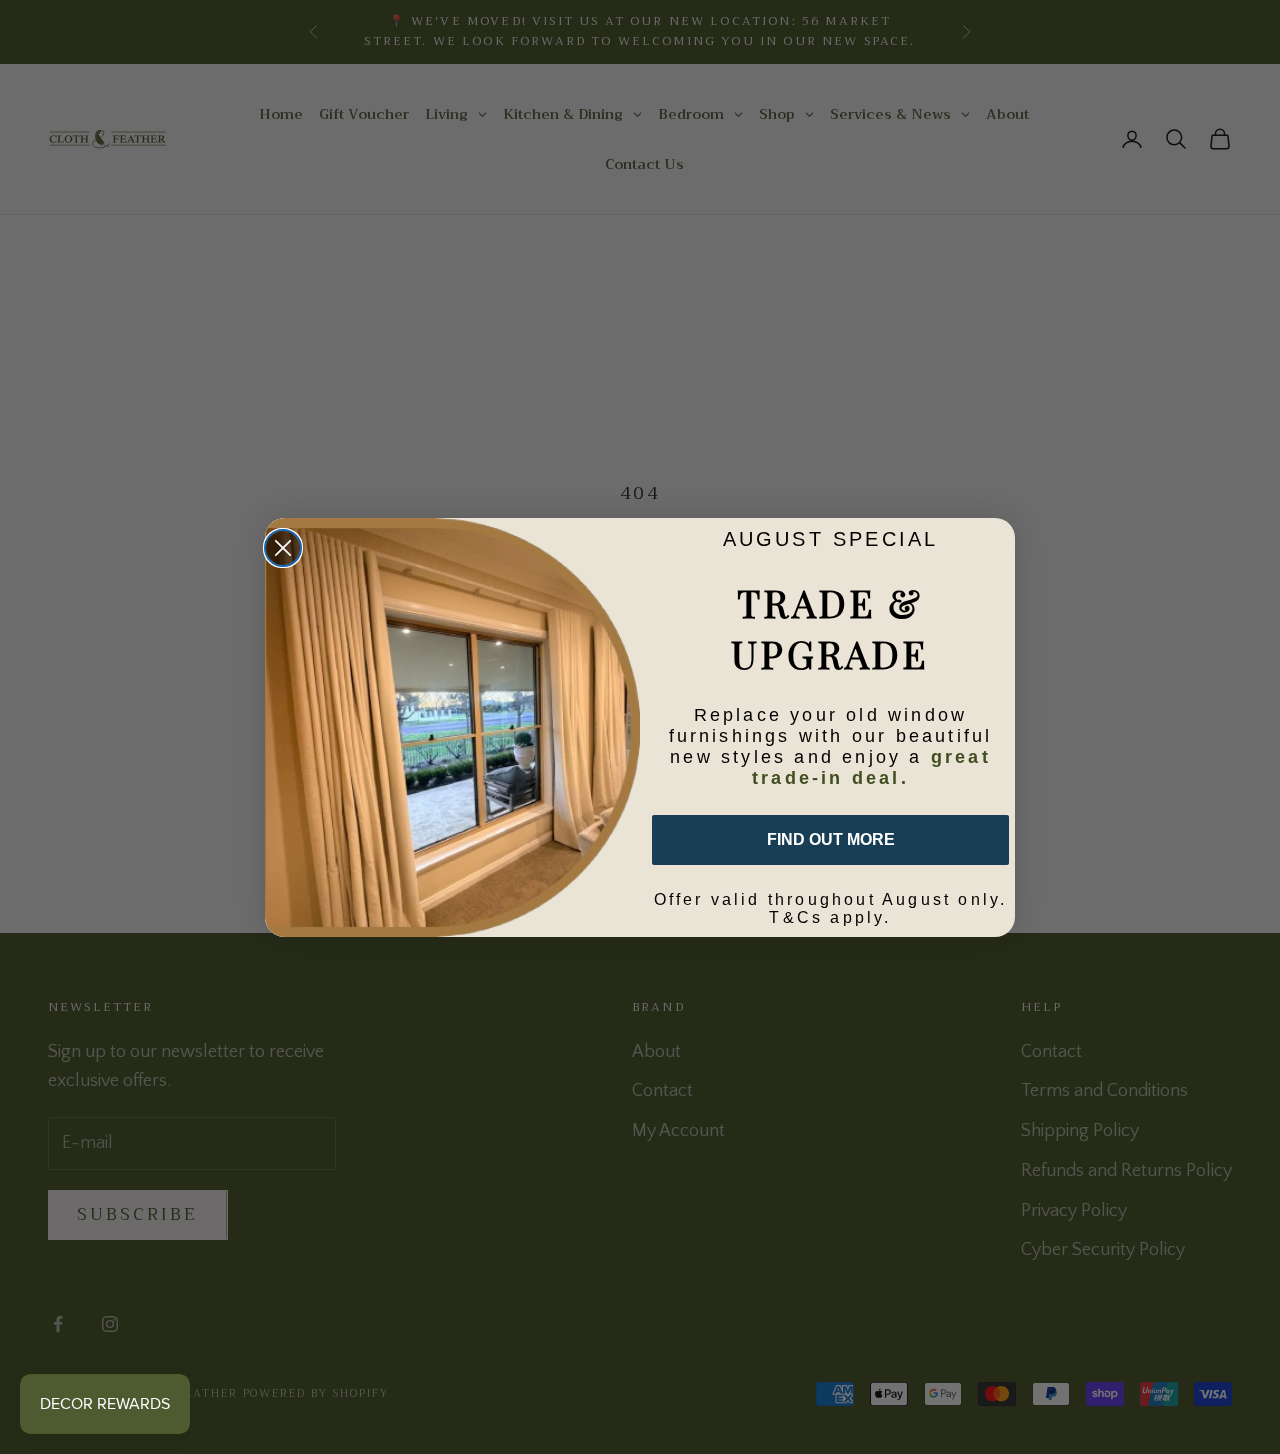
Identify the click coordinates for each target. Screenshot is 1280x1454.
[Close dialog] (283, 548)
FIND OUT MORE (831, 839)
